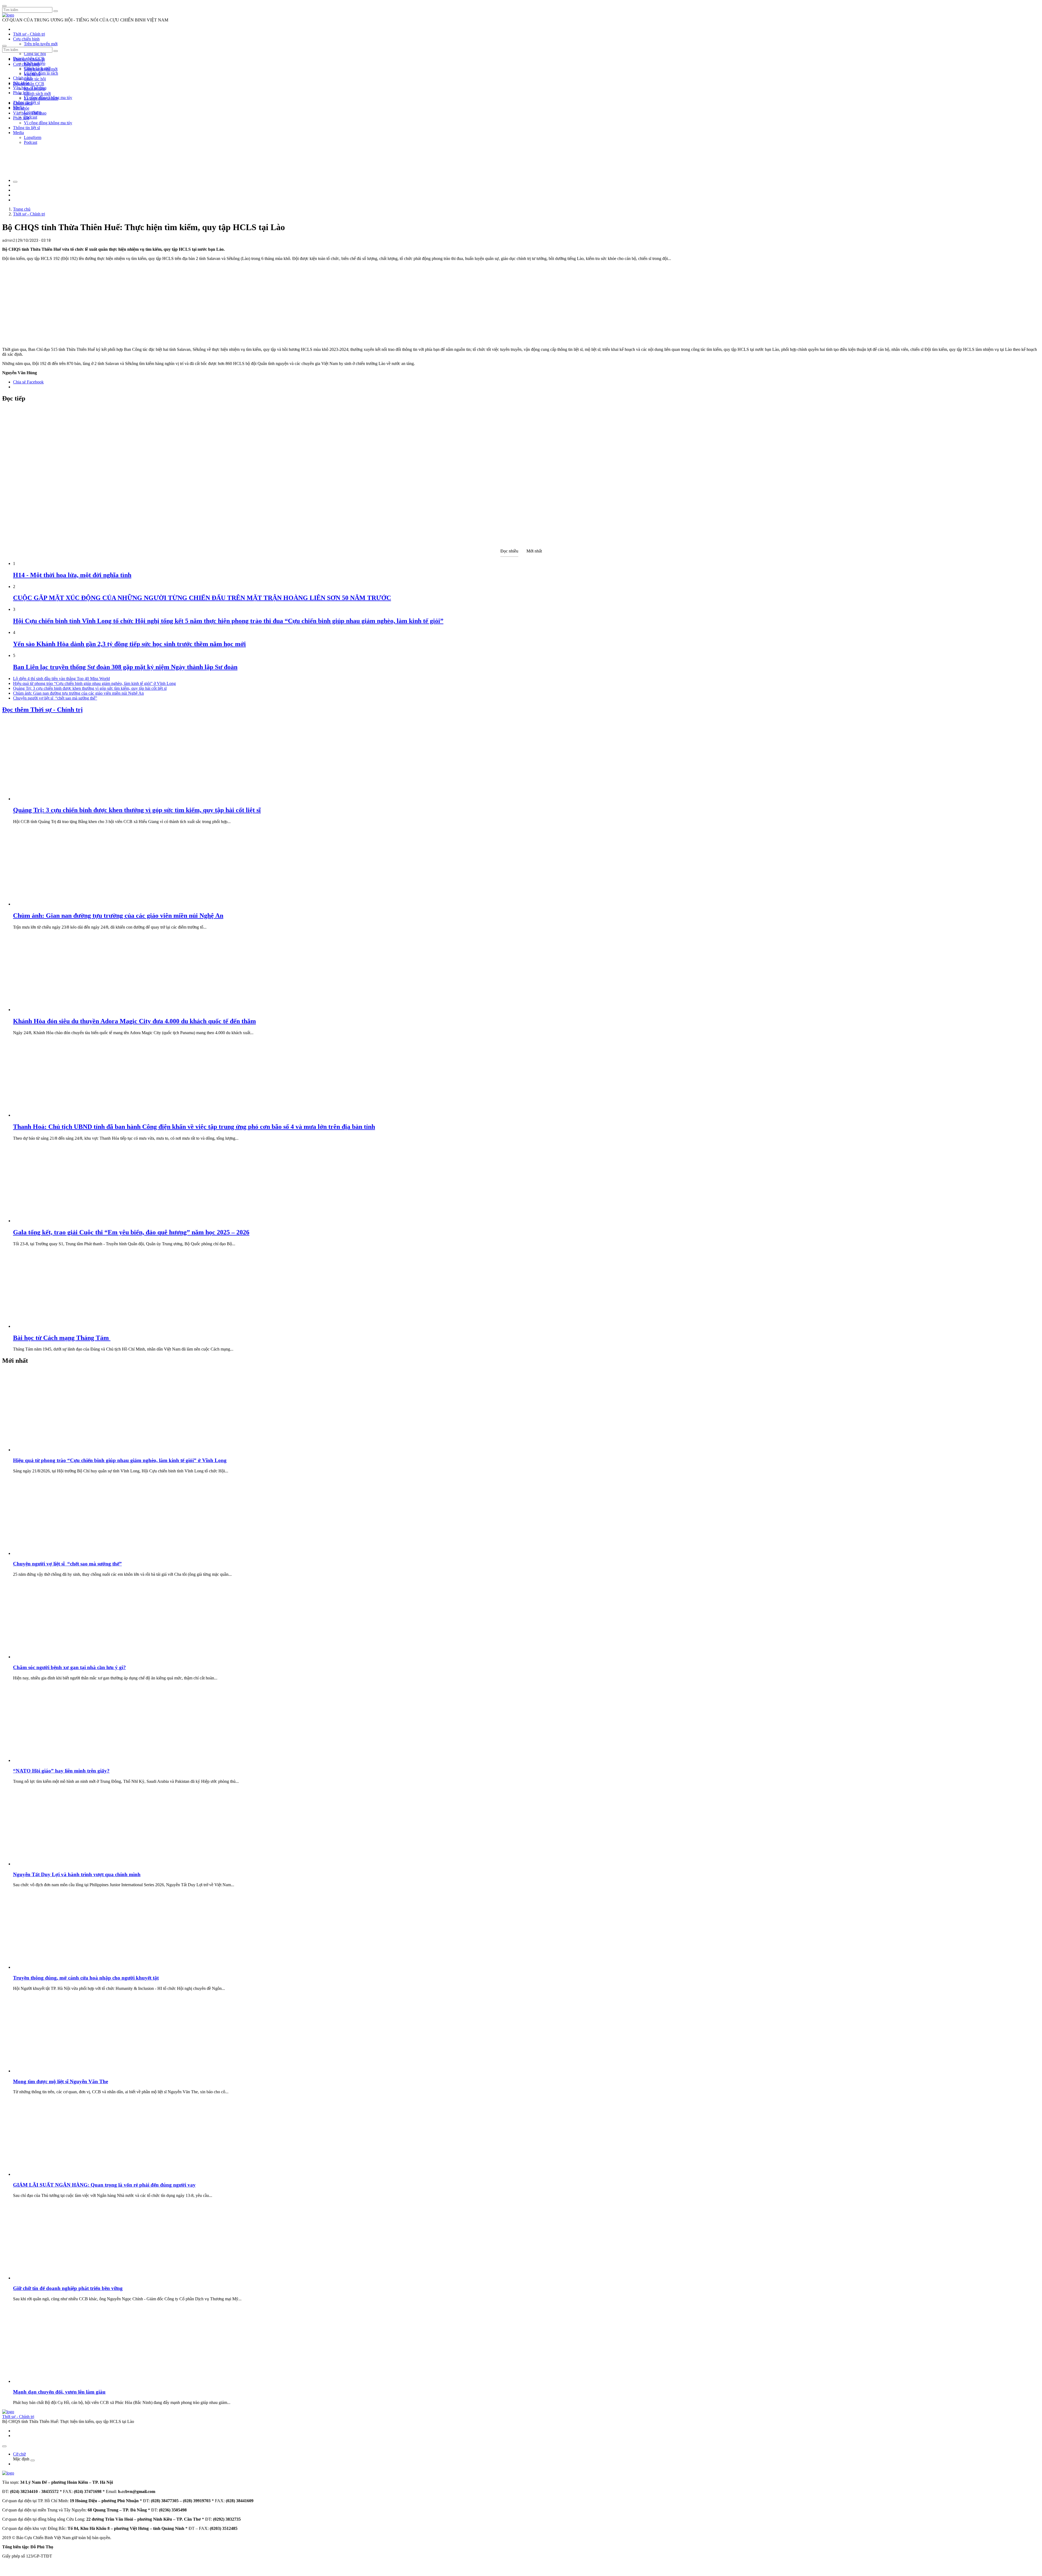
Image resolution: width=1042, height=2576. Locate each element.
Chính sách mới (37, 93)
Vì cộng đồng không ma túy (48, 123)
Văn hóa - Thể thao (30, 113)
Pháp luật (21, 118)
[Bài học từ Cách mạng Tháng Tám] (54, 1326)
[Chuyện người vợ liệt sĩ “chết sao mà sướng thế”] (54, 1553)
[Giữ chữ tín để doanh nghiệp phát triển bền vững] (54, 2278)
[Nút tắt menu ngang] (33, 2460)
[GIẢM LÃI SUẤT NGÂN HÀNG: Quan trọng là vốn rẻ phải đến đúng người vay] (54, 2174)
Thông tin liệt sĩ (26, 128)
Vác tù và (32, 74)
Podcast (31, 117)
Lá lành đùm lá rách (41, 73)
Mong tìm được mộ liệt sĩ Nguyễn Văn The (61, 2081)
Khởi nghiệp (35, 89)
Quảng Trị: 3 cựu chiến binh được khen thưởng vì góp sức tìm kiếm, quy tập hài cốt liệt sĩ (90, 688)
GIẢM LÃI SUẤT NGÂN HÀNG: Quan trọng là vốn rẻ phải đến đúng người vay (104, 2185)
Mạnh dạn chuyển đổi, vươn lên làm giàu (59, 2392)
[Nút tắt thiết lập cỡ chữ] (15, 182)
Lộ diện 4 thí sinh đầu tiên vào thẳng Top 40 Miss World (61, 679)
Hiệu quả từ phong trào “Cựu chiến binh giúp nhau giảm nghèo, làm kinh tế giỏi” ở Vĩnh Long (94, 683)
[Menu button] (4, 6)
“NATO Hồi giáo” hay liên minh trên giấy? (61, 1771)
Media (18, 133)
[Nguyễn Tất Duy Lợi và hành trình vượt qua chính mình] (54, 1864)
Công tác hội (35, 54)
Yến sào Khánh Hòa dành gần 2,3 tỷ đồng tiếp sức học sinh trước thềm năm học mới (129, 644)
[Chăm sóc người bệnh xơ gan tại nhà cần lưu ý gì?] (54, 1657)
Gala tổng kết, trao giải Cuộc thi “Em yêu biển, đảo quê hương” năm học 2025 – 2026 (131, 1232)
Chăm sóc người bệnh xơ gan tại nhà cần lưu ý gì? (69, 1667)
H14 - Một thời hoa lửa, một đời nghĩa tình (72, 575)
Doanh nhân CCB (29, 84)
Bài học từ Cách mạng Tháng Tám (62, 1338)
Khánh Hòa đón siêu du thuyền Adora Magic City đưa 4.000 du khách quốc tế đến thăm (134, 1021)
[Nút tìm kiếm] (56, 11)
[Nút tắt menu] (4, 46)
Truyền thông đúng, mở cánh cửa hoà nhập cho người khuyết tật (86, 1978)
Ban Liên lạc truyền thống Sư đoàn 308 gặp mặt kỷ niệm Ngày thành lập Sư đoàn (125, 667)
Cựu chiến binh (26, 39)
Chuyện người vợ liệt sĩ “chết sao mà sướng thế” (55, 698)
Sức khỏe (21, 108)
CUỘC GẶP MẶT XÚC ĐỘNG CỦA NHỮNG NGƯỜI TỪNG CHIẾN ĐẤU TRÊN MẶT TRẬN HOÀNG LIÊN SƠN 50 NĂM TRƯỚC (202, 598)
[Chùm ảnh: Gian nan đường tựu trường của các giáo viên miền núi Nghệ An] (54, 904)
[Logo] (8, 15)
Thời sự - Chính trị (29, 34)
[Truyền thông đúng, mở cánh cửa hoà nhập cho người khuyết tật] (54, 1967)
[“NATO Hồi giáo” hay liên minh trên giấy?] (54, 1760)
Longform (33, 137)
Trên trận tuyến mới (41, 44)
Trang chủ (22, 209)
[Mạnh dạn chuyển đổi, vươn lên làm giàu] (54, 2381)
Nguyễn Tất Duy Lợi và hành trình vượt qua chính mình (77, 1874)
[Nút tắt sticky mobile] (4, 2446)
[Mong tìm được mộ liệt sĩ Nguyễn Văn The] (54, 2071)
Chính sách (23, 78)
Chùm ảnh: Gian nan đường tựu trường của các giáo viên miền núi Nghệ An (78, 693)
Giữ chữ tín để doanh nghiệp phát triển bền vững (68, 2288)
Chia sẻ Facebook (28, 382)
